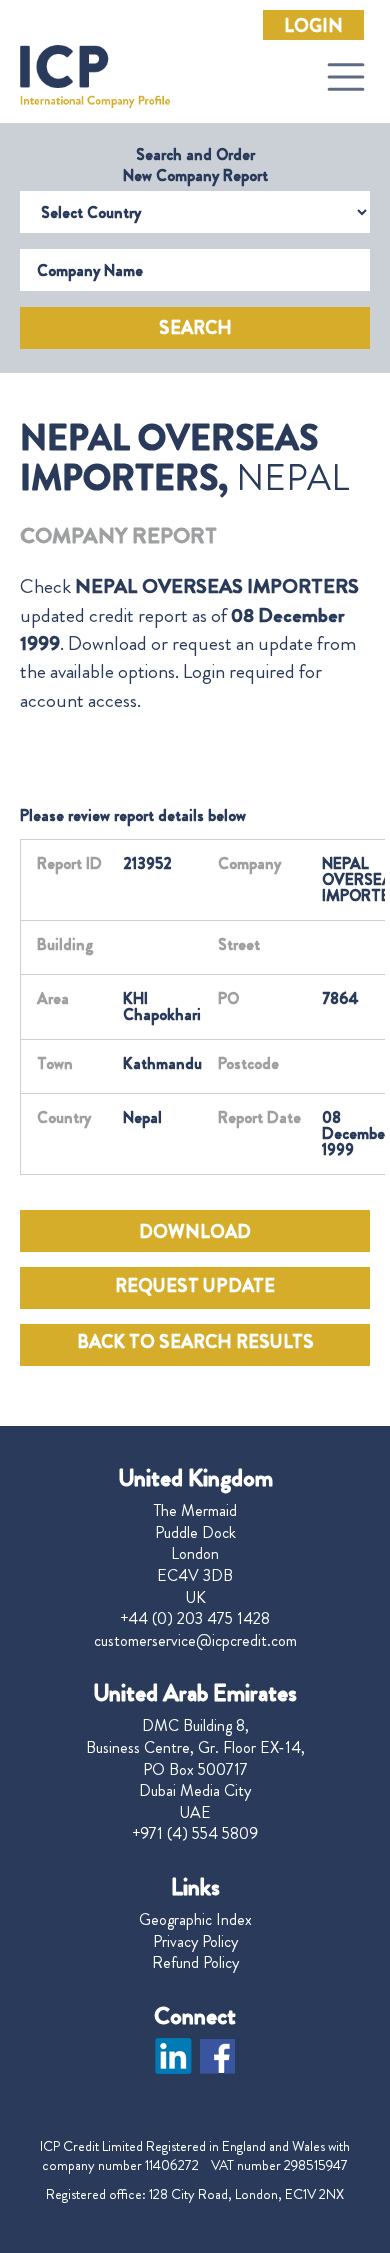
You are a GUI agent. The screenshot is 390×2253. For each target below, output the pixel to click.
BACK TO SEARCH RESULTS (195, 1342)
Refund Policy (195, 1963)
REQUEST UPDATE (195, 1286)
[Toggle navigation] (346, 77)
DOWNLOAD (195, 1232)
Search (195, 328)
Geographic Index (195, 1920)
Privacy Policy (195, 1942)
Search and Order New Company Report (195, 165)
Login (313, 26)
